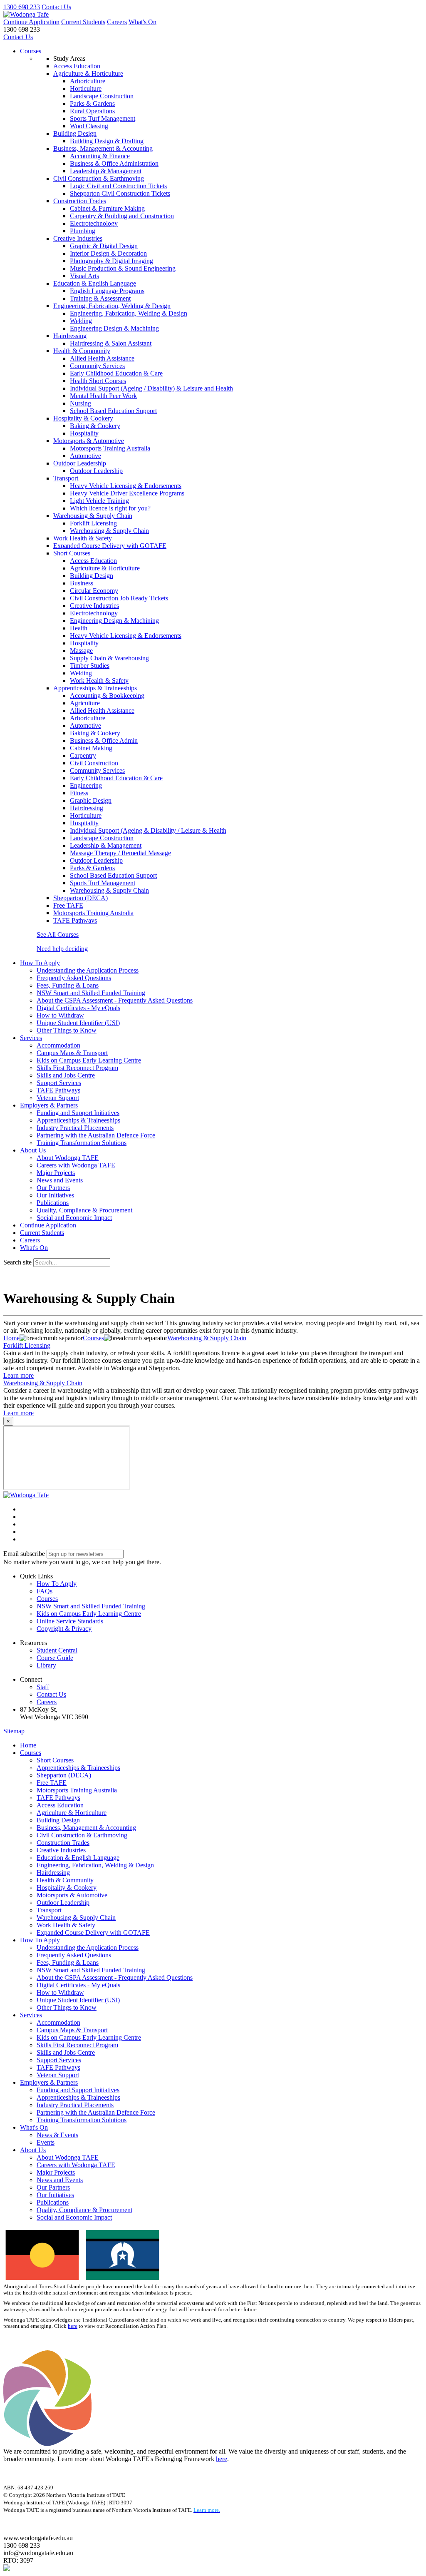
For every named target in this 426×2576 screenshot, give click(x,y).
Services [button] (31, 1038)
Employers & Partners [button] (49, 1105)
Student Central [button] (57, 1650)
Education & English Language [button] (95, 283)
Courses (31, 51)
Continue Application (31, 22)
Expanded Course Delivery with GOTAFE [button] (110, 546)
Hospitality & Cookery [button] (83, 418)
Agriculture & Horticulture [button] (88, 73)
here (73, 2326)
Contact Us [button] (51, 1694)
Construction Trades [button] (80, 201)
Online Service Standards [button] (70, 1621)
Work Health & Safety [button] (83, 538)
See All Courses (58, 935)
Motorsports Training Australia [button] (93, 913)
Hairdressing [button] (70, 336)
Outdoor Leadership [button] (80, 463)
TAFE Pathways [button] (75, 920)
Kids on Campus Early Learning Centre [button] (89, 1614)
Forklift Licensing (27, 1345)
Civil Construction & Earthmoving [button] (99, 178)
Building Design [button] (75, 133)
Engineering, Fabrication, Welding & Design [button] (112, 306)
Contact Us (56, 7)
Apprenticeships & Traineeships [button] (95, 688)
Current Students (83, 22)
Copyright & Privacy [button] (64, 1629)
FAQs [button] (45, 1591)
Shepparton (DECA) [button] (80, 898)
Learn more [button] (19, 1375)
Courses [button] (47, 1599)
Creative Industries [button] (78, 238)
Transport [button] (66, 478)
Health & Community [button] (82, 351)
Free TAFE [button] (68, 905)
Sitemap (14, 1731)
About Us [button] (33, 1150)
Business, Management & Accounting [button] (103, 148)
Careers (117, 22)
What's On (142, 22)
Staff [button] (43, 1687)
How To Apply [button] (40, 963)
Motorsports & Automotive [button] (89, 441)
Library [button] (46, 1665)
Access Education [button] (77, 66)
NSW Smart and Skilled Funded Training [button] (91, 1606)
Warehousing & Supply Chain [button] (93, 516)
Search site (17, 1262)
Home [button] (28, 1745)
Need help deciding (62, 949)
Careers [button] (47, 1702)
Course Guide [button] (55, 1658)
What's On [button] (34, 2127)
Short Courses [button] (72, 553)
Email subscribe (24, 1554)
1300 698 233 (22, 7)
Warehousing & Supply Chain (43, 1383)
